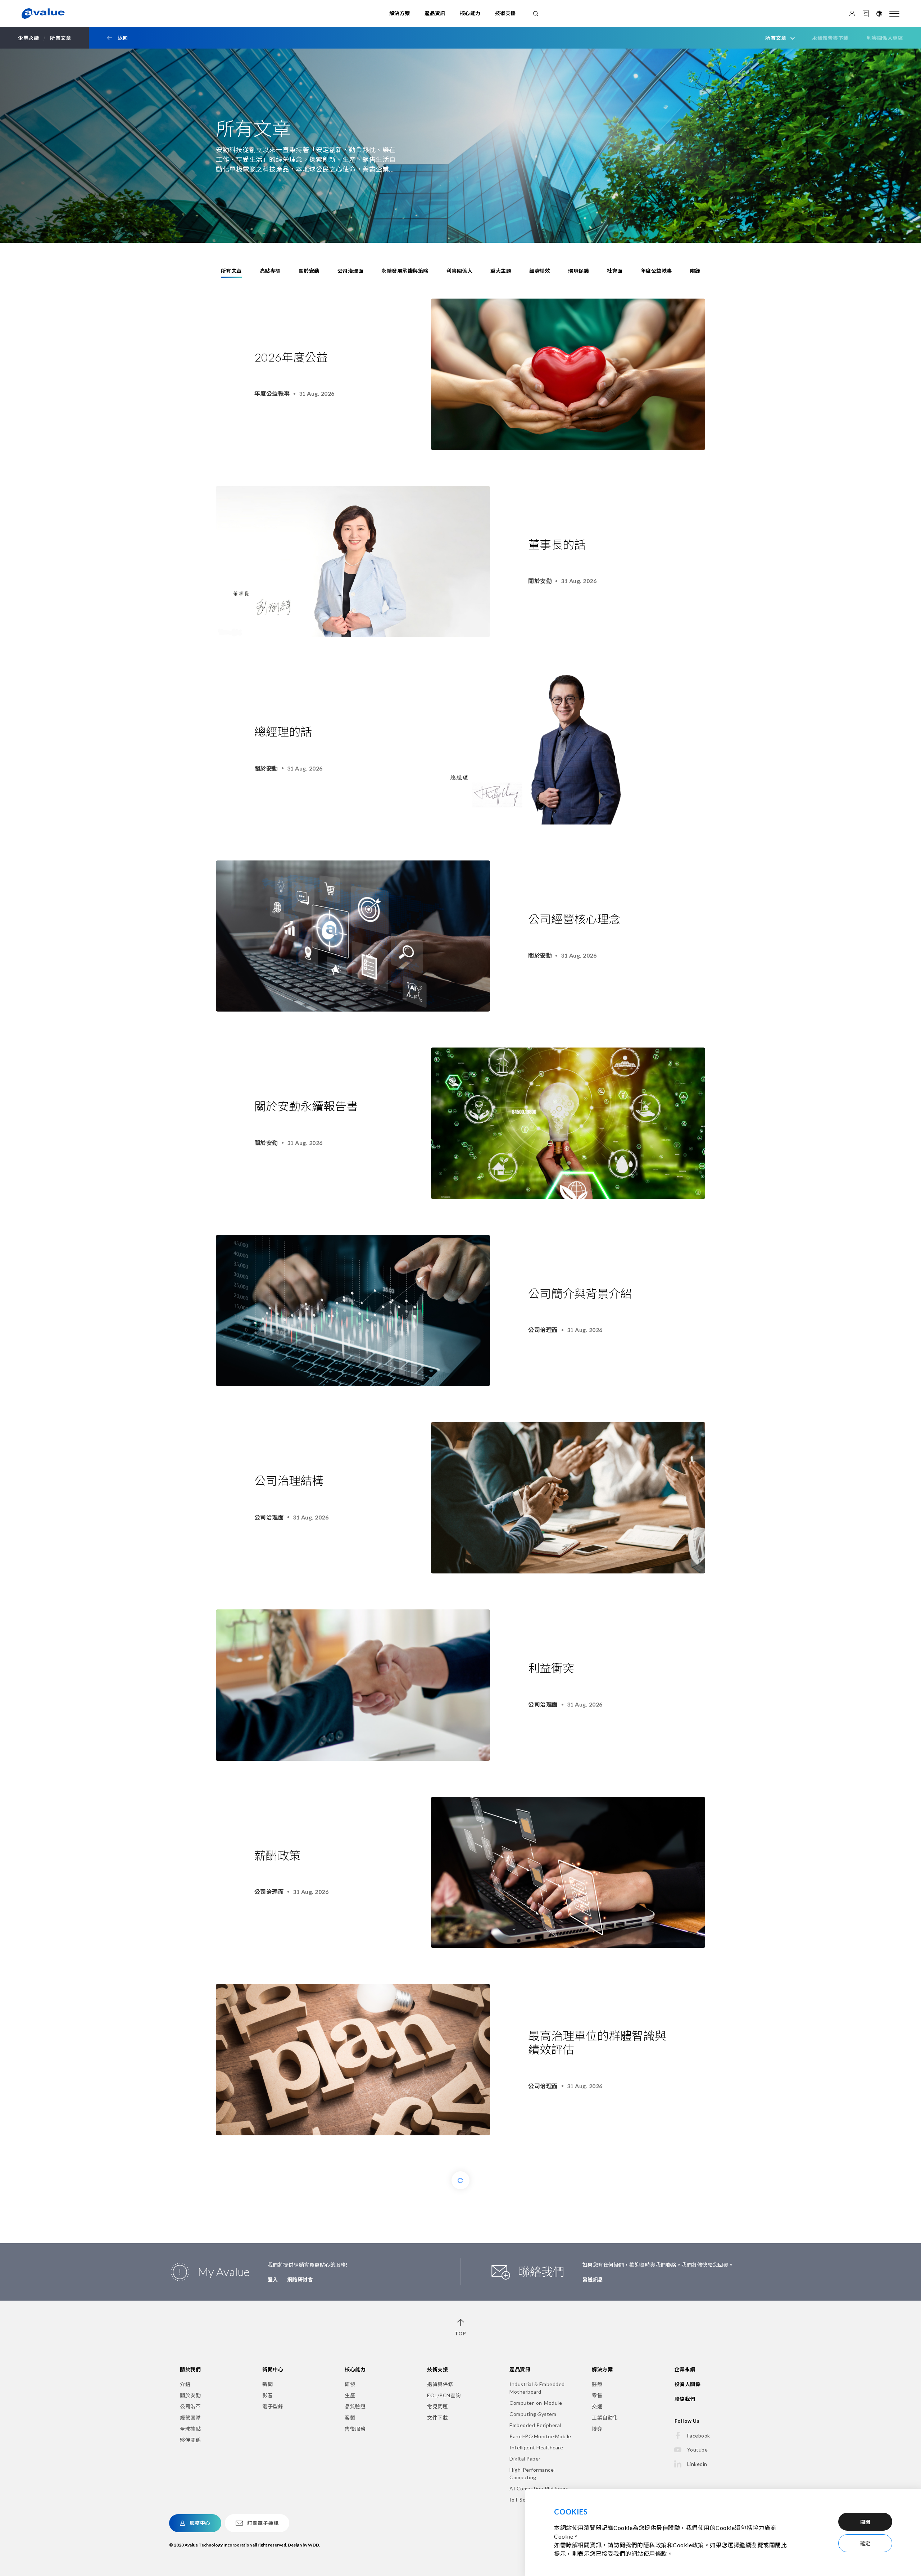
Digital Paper (525, 2459)
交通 (597, 2406)
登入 (273, 2279)
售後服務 (355, 2429)
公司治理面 (351, 271)
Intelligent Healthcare (536, 2447)
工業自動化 (605, 2418)
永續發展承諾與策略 (405, 271)
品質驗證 (355, 2406)
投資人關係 (688, 2384)
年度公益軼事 (656, 271)
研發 (350, 2384)
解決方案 (400, 13)
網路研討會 (300, 2279)
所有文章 (231, 271)
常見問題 (437, 2406)
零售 (597, 2395)
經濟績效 (540, 271)
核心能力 (470, 13)
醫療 (597, 2384)
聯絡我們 (685, 2399)
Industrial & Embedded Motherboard (537, 2388)
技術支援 (505, 13)
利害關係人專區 (885, 38)
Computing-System (533, 2414)
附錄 (695, 271)
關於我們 (190, 2369)
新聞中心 (273, 2369)
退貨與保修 (440, 2384)
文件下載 (437, 2418)
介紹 (185, 2384)
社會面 (615, 271)
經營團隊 (190, 2418)
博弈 (597, 2429)
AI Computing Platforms (539, 2488)
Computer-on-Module (536, 2403)
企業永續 (685, 2369)
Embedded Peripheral (535, 2425)
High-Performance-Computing (533, 2473)
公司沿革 (190, 2406)
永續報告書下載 (830, 38)
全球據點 (190, 2429)
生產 (350, 2395)
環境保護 (579, 271)
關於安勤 (309, 271)
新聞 (267, 2384)
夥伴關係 (190, 2440)
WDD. (314, 2545)
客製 (350, 2418)
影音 (267, 2395)
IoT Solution (525, 2500)
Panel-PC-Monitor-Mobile (540, 2436)
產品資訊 (435, 13)
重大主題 (501, 271)
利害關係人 (460, 271)
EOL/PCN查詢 (444, 2395)
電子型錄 (273, 2406)
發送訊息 (593, 2279)
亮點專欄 (270, 271)
